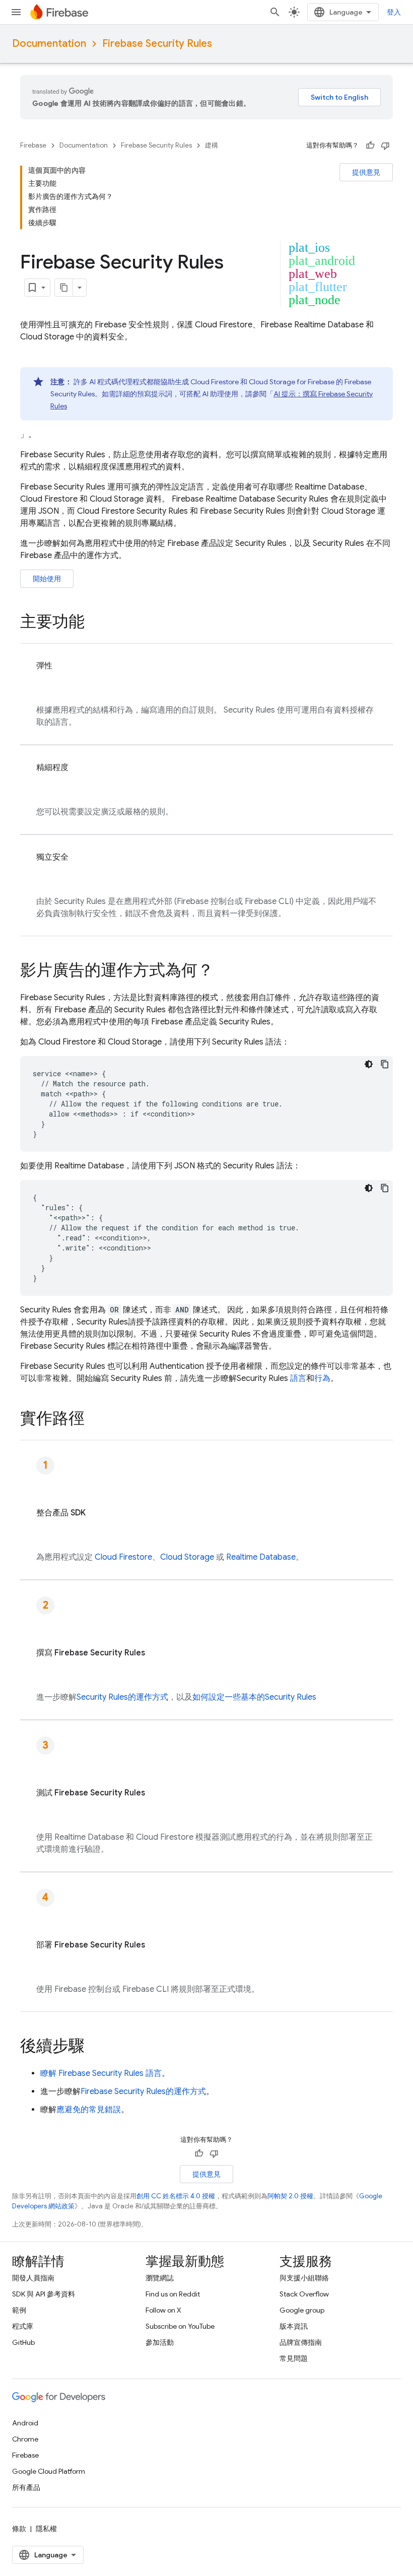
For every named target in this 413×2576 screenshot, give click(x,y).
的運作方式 (122, 1697)
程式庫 (23, 2326)
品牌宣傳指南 (301, 2342)
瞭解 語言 (101, 2073)
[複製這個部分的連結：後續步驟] (95, 2047)
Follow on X (163, 2310)
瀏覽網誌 (160, 2278)
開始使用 (47, 579)
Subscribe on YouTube (180, 2326)
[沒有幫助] (385, 146)
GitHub (23, 2342)
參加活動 (160, 2342)
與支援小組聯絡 (304, 2278)
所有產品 (26, 2487)
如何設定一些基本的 (254, 1697)
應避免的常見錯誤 (89, 2110)
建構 (212, 145)
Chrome (25, 2439)
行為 (322, 1378)
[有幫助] (370, 146)
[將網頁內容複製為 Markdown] (64, 288)
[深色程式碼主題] (369, 1064)
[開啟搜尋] (275, 12)
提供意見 (366, 172)
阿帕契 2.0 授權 (290, 2196)
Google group (302, 2310)
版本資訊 (294, 2326)
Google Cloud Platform (49, 2471)
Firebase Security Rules (157, 44)
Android (25, 2423)
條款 (19, 2529)
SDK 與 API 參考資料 (44, 2294)
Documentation (49, 44)
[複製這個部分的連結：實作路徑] (95, 1420)
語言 (298, 1378)
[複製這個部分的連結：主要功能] (95, 623)
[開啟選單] (16, 12)
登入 (394, 12)
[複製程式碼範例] (385, 1064)
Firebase (33, 145)
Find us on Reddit (173, 2294)
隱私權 (46, 2529)
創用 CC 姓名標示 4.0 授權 (176, 2196)
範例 (19, 2310)
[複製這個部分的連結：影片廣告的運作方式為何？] (224, 971)
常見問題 (294, 2358)
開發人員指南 (33, 2278)
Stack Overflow (304, 2294)
